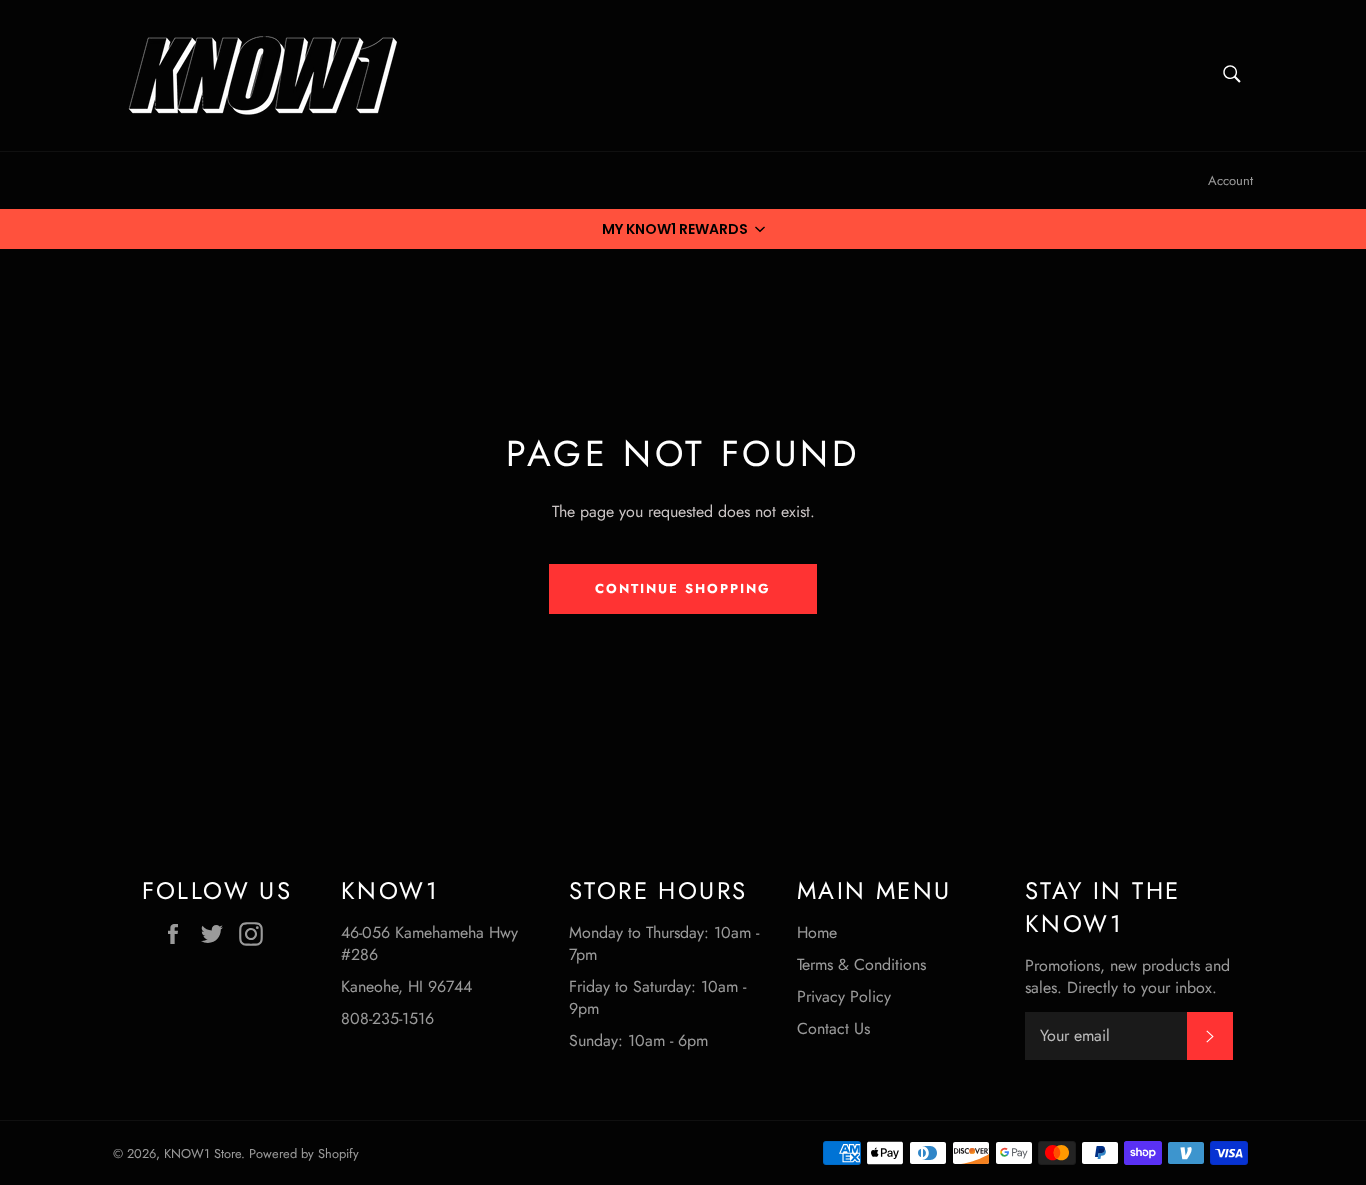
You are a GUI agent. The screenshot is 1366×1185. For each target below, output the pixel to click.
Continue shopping (682, 588)
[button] (683, 229)
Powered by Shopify (304, 1153)
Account (1230, 180)
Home (817, 932)
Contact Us (833, 1028)
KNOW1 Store (202, 1153)
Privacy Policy (844, 996)
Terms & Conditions (861, 964)
